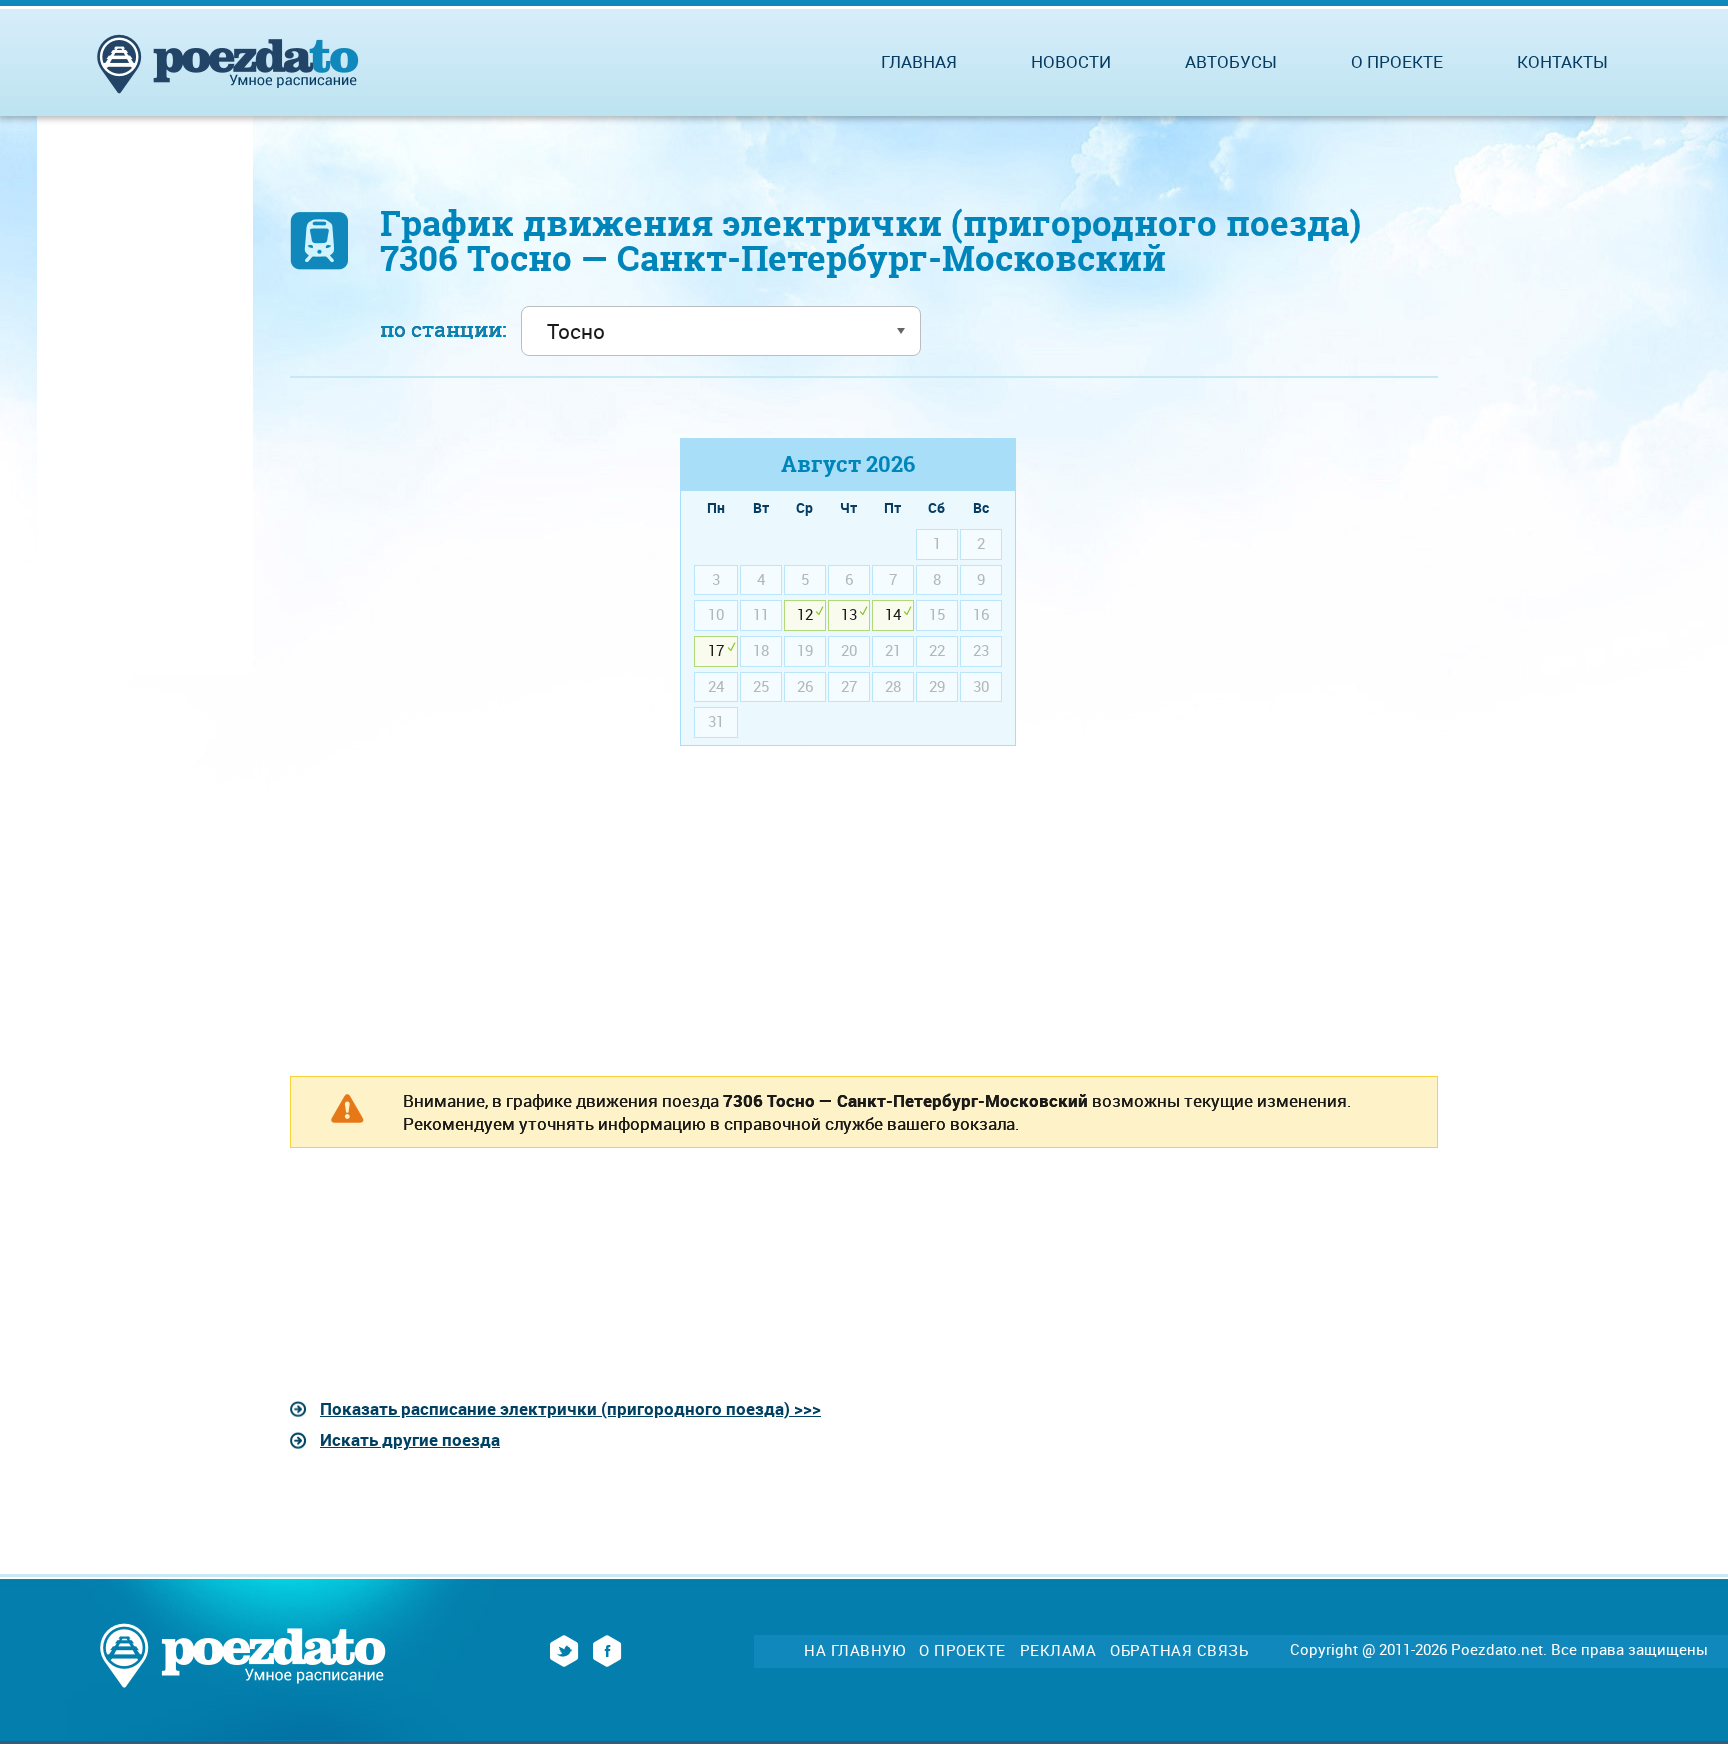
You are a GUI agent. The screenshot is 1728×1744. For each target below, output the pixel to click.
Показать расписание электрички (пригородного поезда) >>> (570, 1408)
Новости (1071, 61)
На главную (854, 1650)
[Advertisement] (458, 578)
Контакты (1562, 61)
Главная (919, 61)
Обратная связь (1179, 1650)
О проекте (1397, 61)
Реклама (1058, 1650)
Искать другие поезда (410, 1439)
